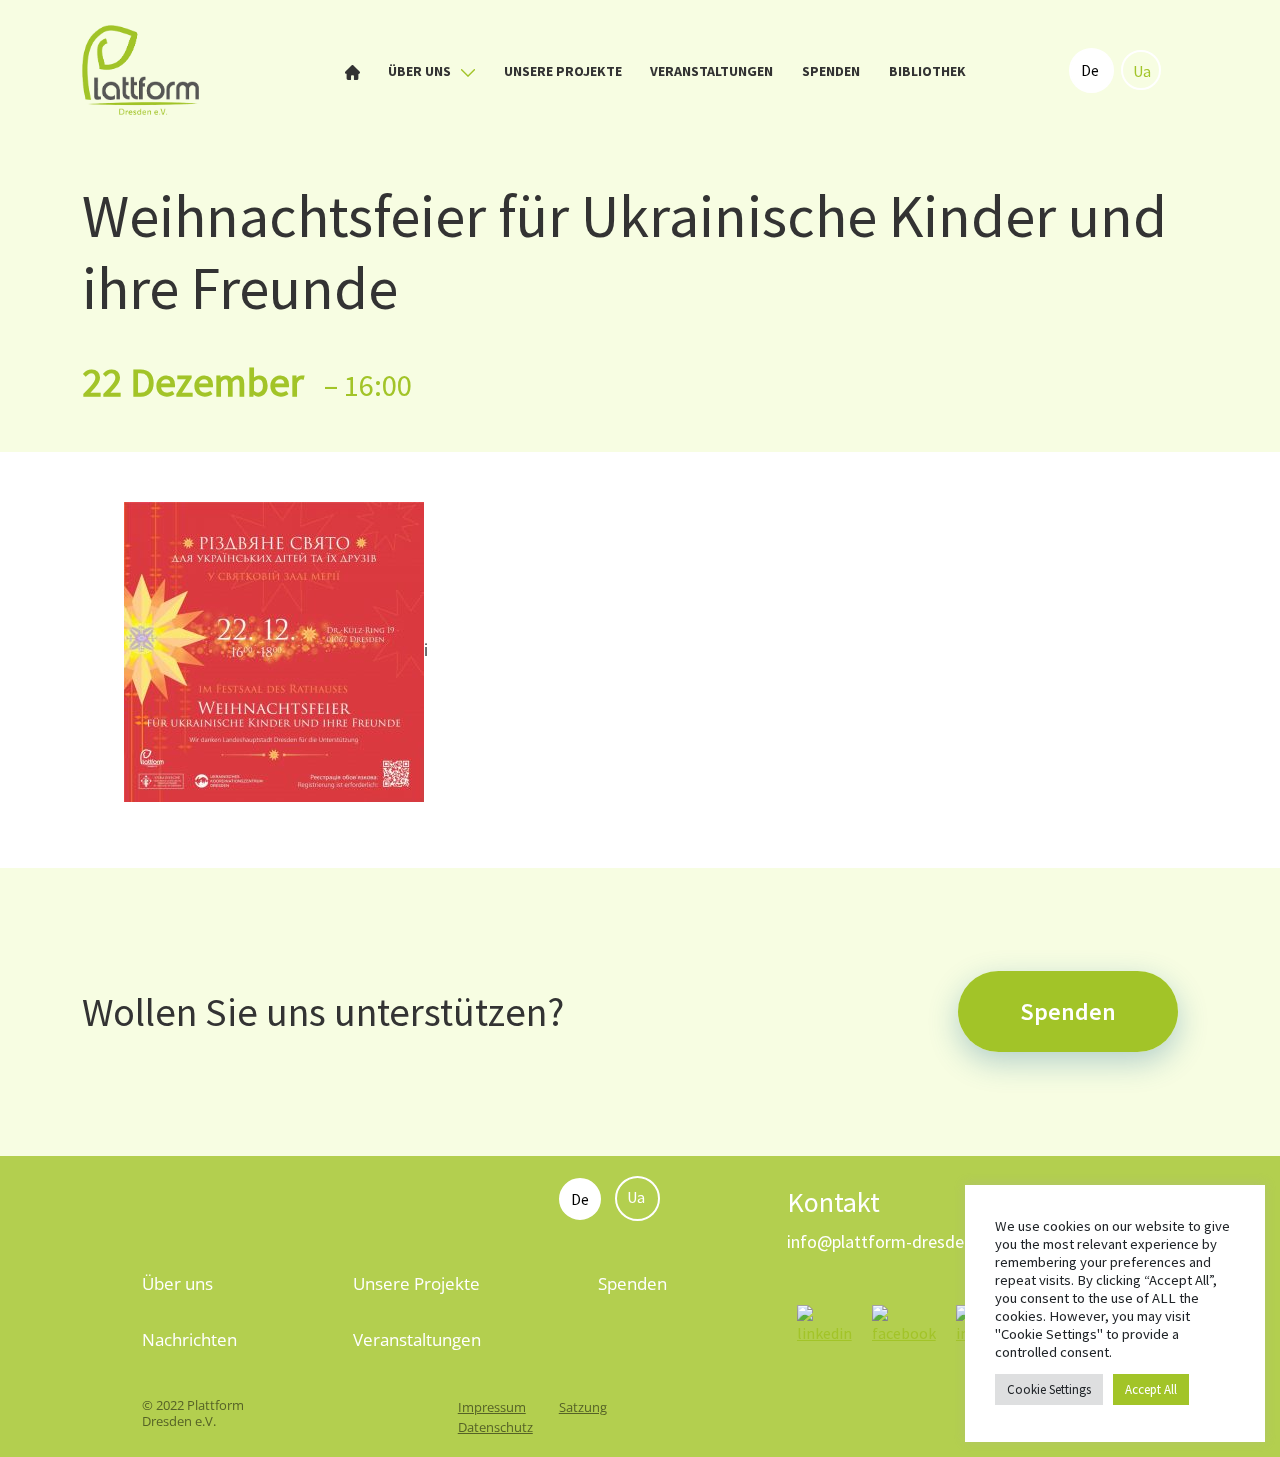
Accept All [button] (1151, 1389)
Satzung (583, 1407)
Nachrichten (189, 1339)
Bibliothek (927, 71)
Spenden (831, 71)
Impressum (492, 1407)
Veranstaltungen (711, 71)
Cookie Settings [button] (1049, 1389)
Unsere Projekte (563, 71)
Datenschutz (495, 1427)
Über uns (421, 71)
